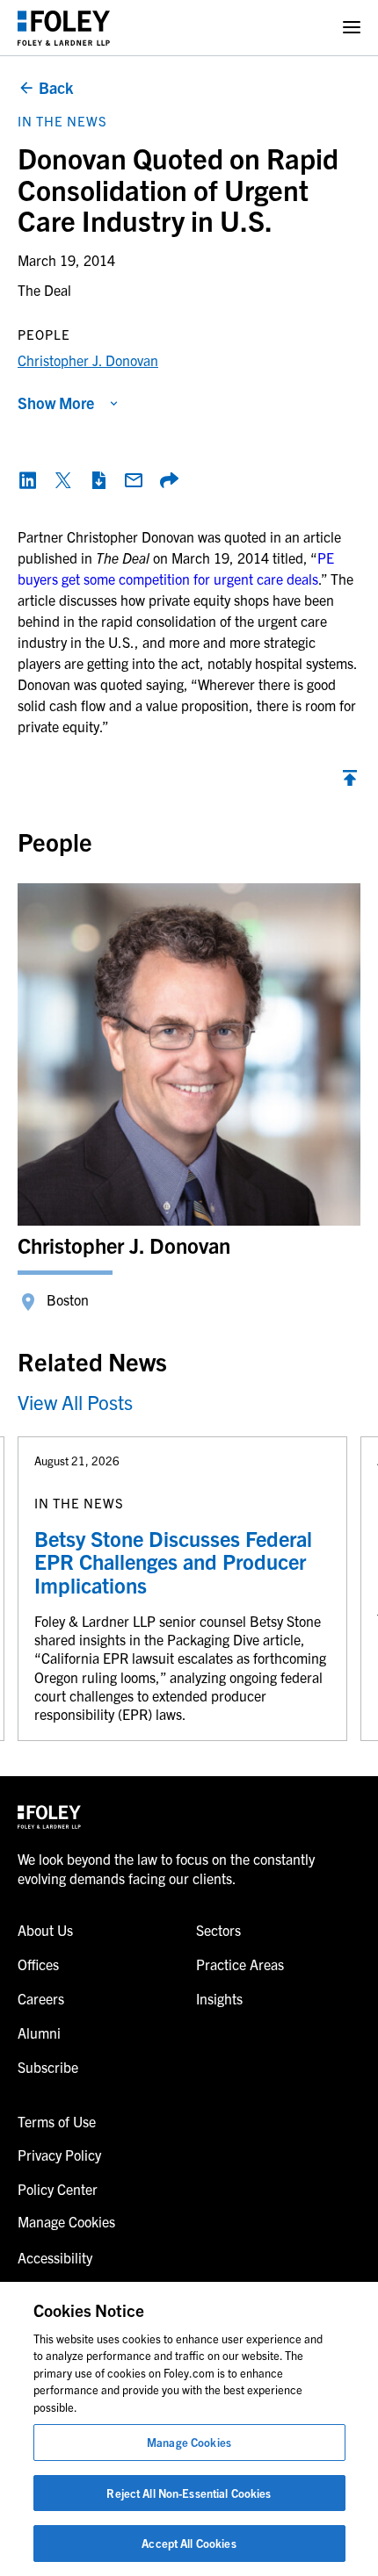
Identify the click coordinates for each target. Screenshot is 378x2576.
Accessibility (55, 2257)
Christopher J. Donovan (88, 360)
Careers (41, 1998)
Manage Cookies (189, 2442)
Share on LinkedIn (28, 480)
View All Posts (75, 1402)
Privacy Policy (59, 2155)
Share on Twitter (63, 480)
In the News (62, 121)
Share (169, 480)
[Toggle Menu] (352, 28)
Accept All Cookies (189, 2543)
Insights (219, 1998)
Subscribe (48, 2067)
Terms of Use (57, 2121)
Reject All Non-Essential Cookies (189, 2493)
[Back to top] (350, 782)
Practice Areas (240, 1964)
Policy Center (58, 2189)
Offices (38, 1964)
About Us (45, 1930)
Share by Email (134, 480)
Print (98, 480)
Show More (56, 403)
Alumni (39, 2033)
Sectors (218, 1930)
